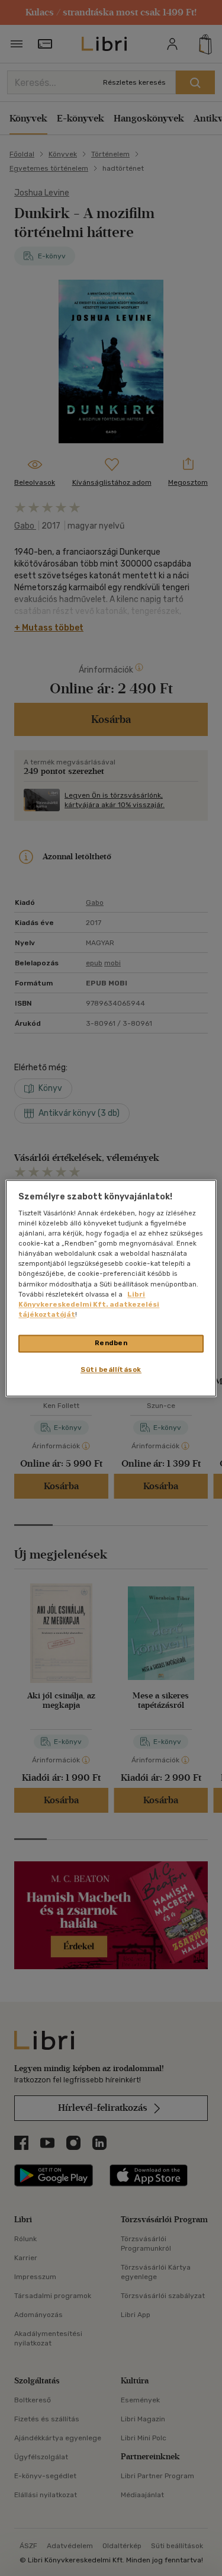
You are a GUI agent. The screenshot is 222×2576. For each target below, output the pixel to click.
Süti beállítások (111, 1369)
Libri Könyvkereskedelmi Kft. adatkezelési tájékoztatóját (89, 1304)
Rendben (111, 1343)
